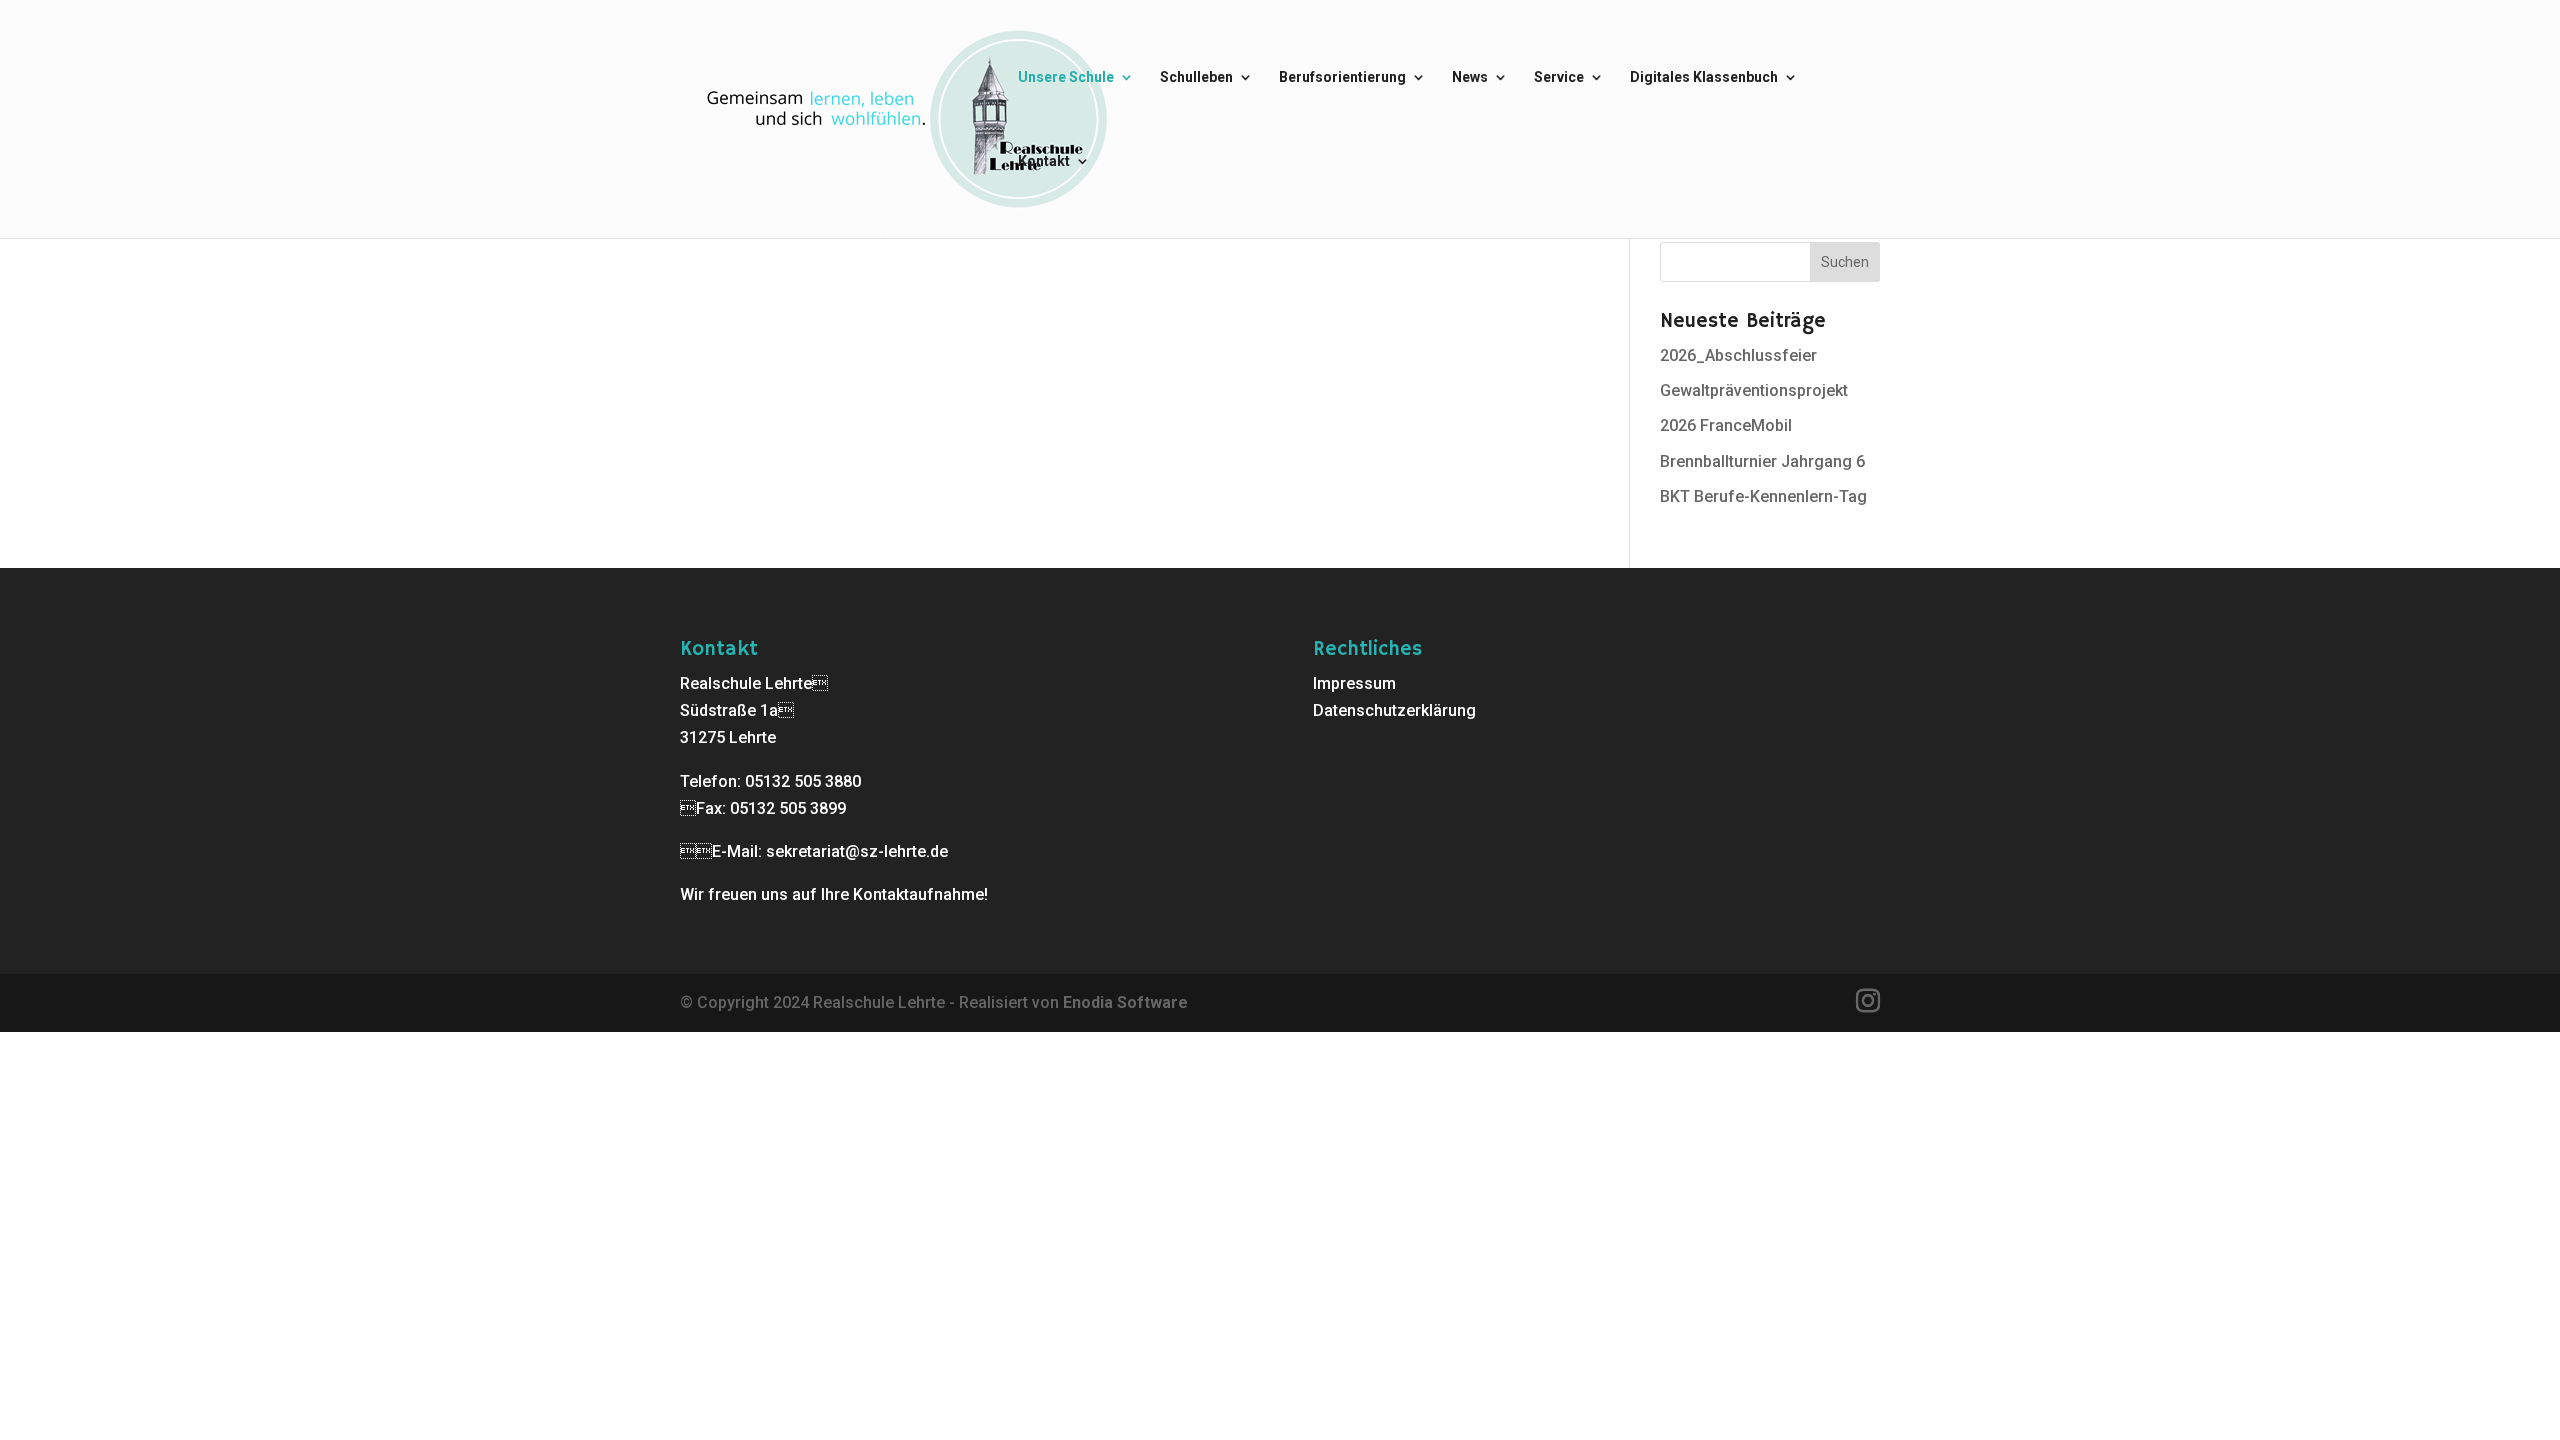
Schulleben (1196, 77)
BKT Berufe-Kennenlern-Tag (1763, 496)
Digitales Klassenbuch (1704, 77)
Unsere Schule (1066, 77)
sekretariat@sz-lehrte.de (857, 851)
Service (1559, 77)
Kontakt (1044, 161)
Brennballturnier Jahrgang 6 (1762, 461)
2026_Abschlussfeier (1738, 355)
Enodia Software (1125, 1002)
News (1470, 77)
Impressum (1354, 683)
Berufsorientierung (1342, 77)
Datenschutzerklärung (1394, 710)
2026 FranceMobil (1726, 425)
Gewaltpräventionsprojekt (1754, 390)
